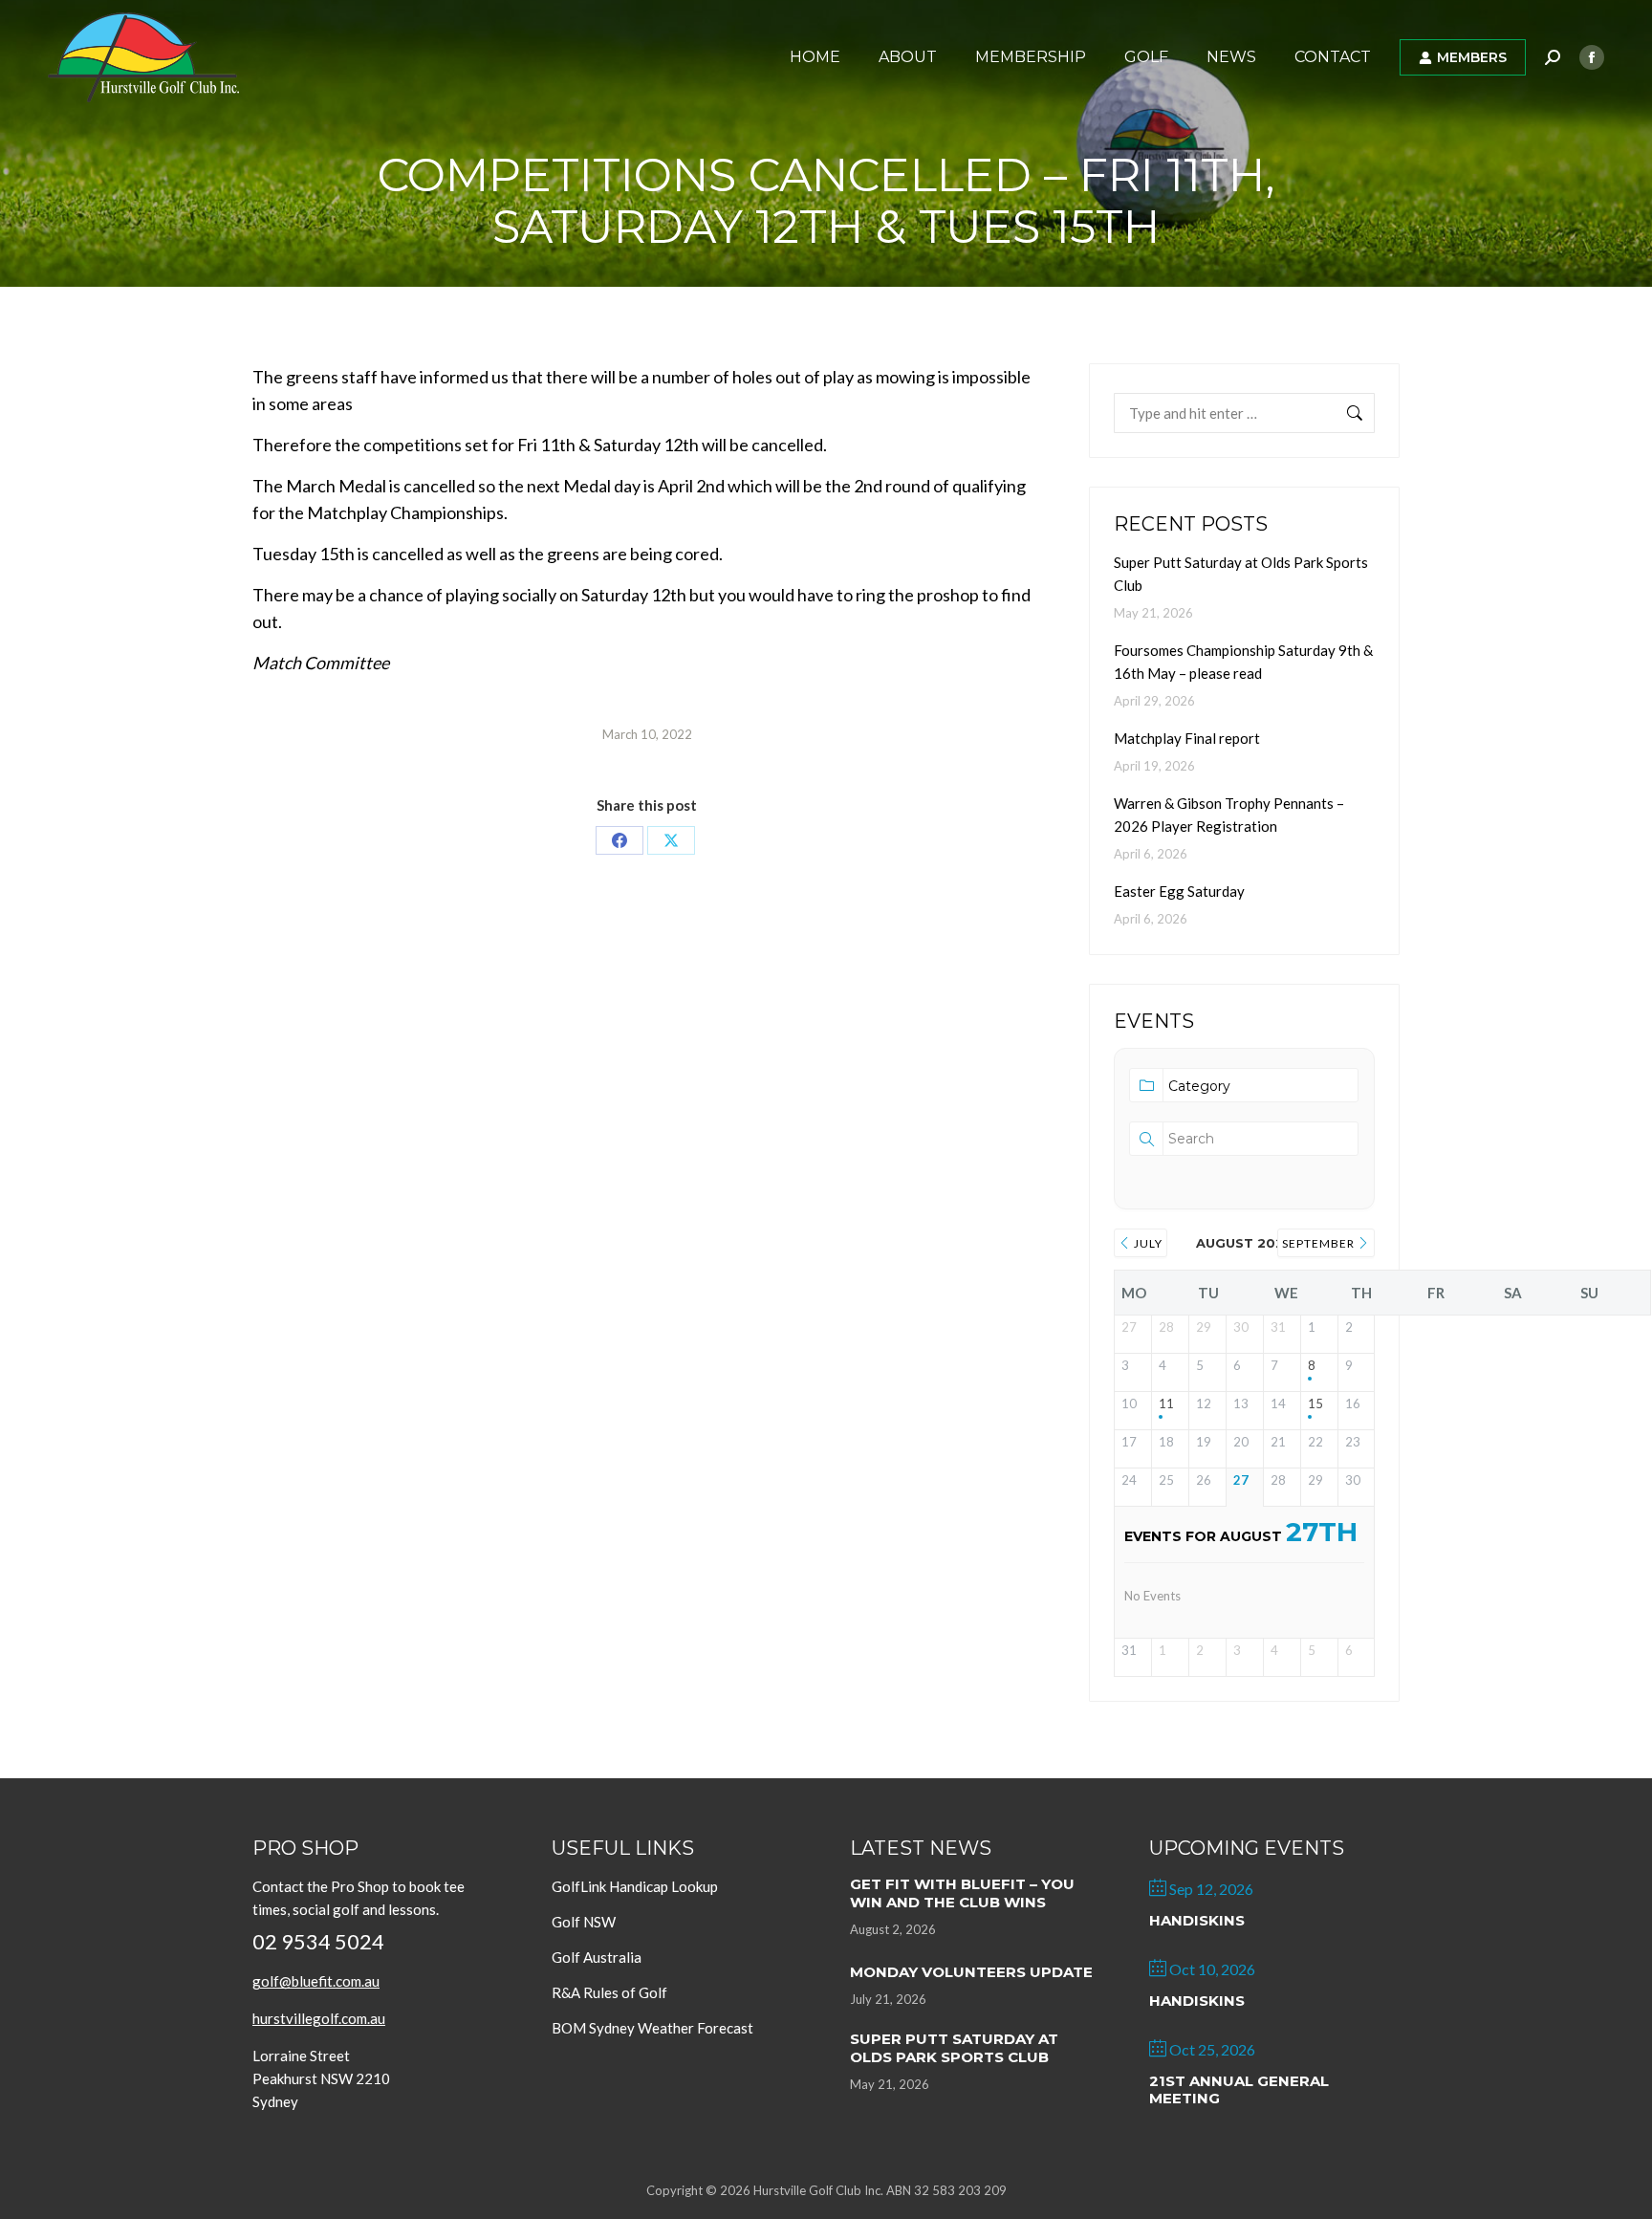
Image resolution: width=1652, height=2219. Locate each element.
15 (1315, 1404)
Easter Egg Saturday (1179, 891)
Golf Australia (597, 1957)
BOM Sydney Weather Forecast (652, 2028)
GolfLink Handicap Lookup (635, 1886)
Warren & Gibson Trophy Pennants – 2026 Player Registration (1229, 815)
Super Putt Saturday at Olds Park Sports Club (1241, 574)
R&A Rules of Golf (609, 1992)
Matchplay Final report (1187, 738)
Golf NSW (584, 1922)
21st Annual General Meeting (1239, 2089)
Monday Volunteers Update (971, 1972)
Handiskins (1197, 1920)
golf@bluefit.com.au (316, 1981)
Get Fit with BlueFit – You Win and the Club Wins (962, 1893)
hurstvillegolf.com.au (319, 2018)
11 (1166, 1404)
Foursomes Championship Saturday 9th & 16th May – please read (1243, 662)
